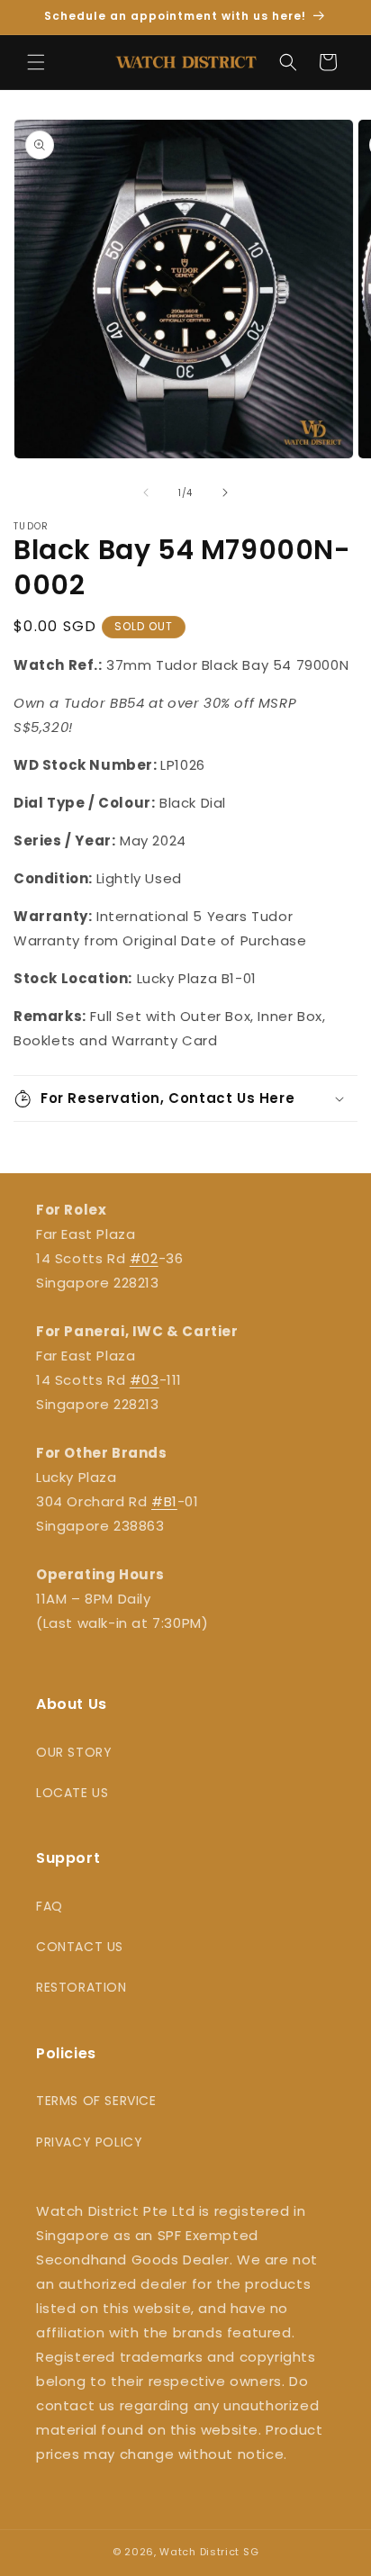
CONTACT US (80, 1947)
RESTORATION (81, 1987)
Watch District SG (209, 2552)
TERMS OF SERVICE (96, 2101)
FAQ (50, 1906)
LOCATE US (72, 1793)
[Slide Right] (225, 493)
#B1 (164, 1501)
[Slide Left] (146, 493)
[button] (36, 62)
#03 (145, 1380)
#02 (144, 1258)
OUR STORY (74, 1752)
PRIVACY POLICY (89, 2142)
